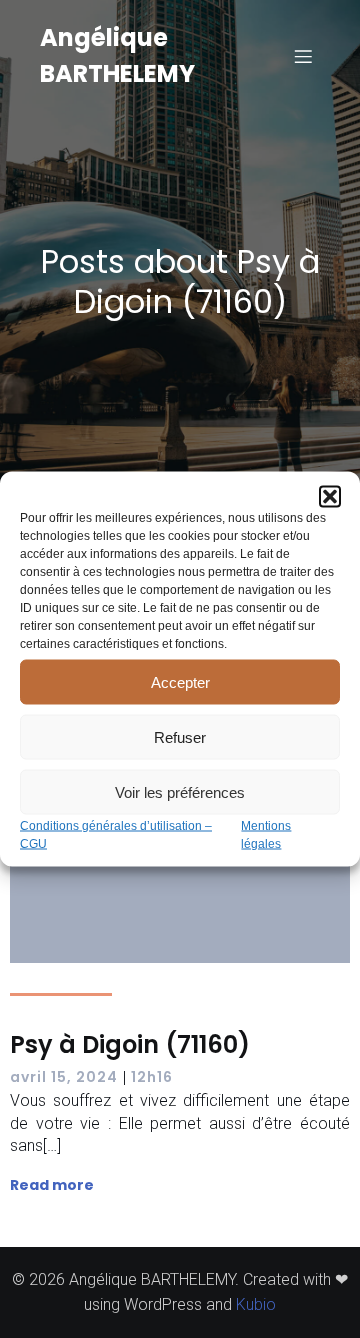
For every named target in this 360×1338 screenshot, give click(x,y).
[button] (330, 497)
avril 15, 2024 (64, 1077)
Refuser (180, 736)
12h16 (152, 1077)
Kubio (256, 1304)
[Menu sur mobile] (303, 56)
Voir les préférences (180, 791)
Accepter (180, 681)
